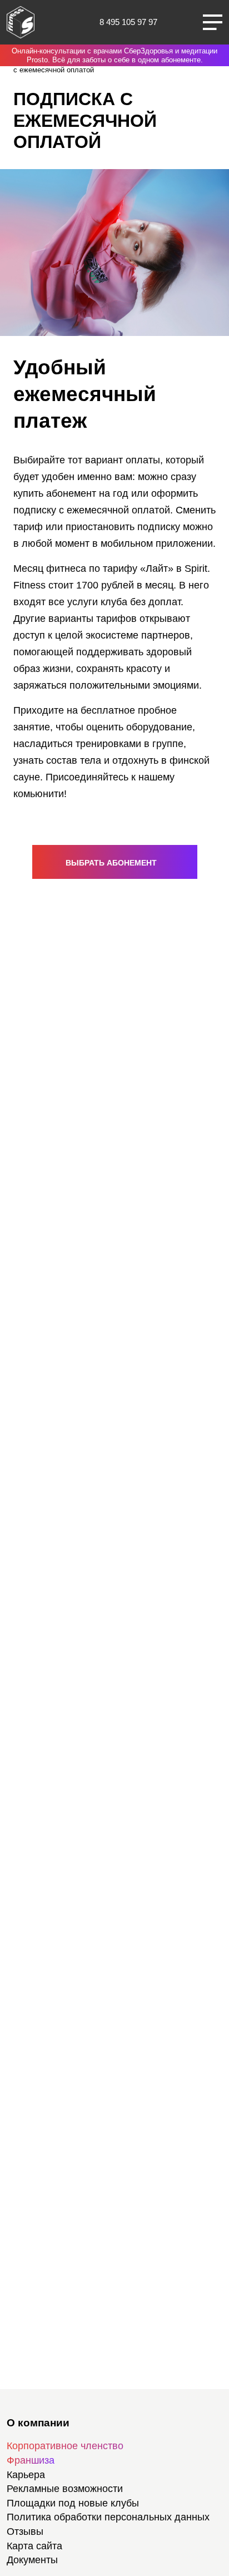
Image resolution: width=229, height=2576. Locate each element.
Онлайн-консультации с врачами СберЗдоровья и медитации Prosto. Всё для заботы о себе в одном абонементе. (114, 55)
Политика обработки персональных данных (108, 2517)
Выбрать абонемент (112, 863)
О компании (38, 2423)
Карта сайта (34, 2546)
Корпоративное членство (65, 2446)
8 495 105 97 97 (128, 22)
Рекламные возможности (65, 2489)
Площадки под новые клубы (73, 2503)
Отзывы (25, 2531)
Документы (32, 2560)
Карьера (26, 2475)
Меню (213, 22)
